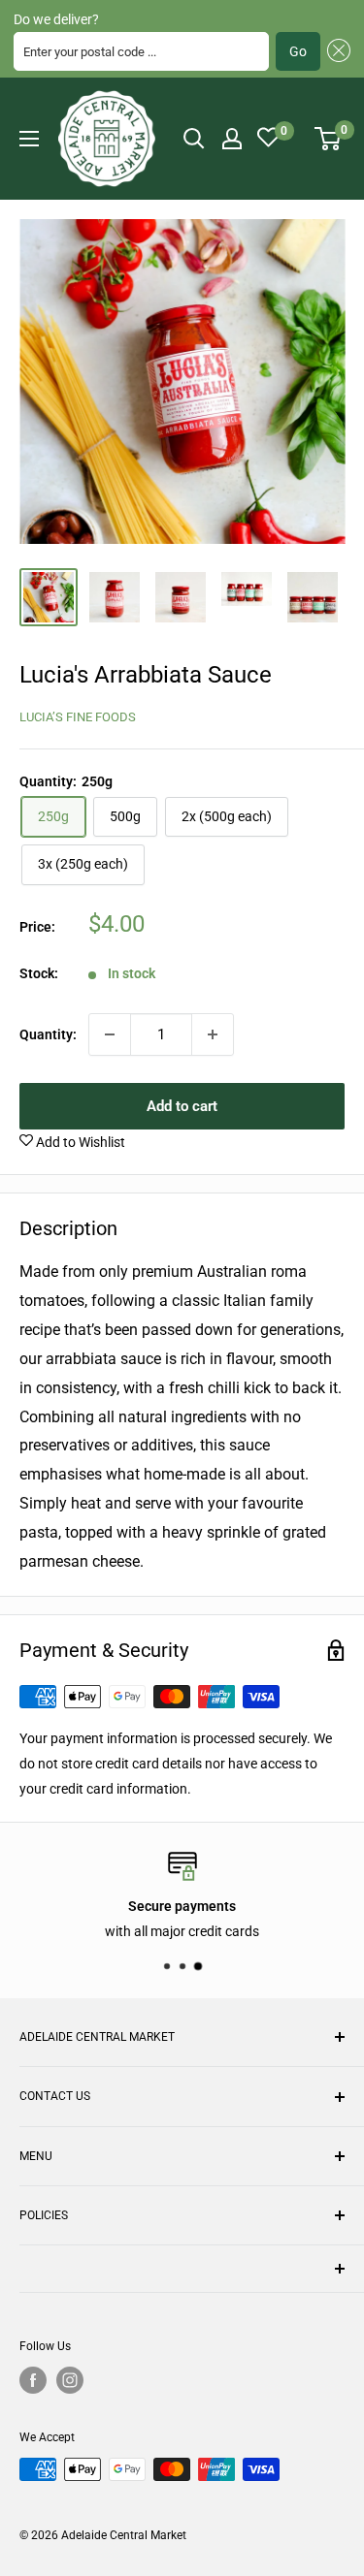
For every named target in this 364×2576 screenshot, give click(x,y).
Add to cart (182, 1106)
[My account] (232, 139)
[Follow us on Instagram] (70, 2380)
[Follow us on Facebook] (33, 2380)
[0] (329, 139)
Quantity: (48, 1034)
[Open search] (194, 139)
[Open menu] (29, 139)
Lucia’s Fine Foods (78, 717)
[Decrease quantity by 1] (110, 1034)
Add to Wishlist (79, 1142)
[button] (335, 51)
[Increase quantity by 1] (213, 1034)
